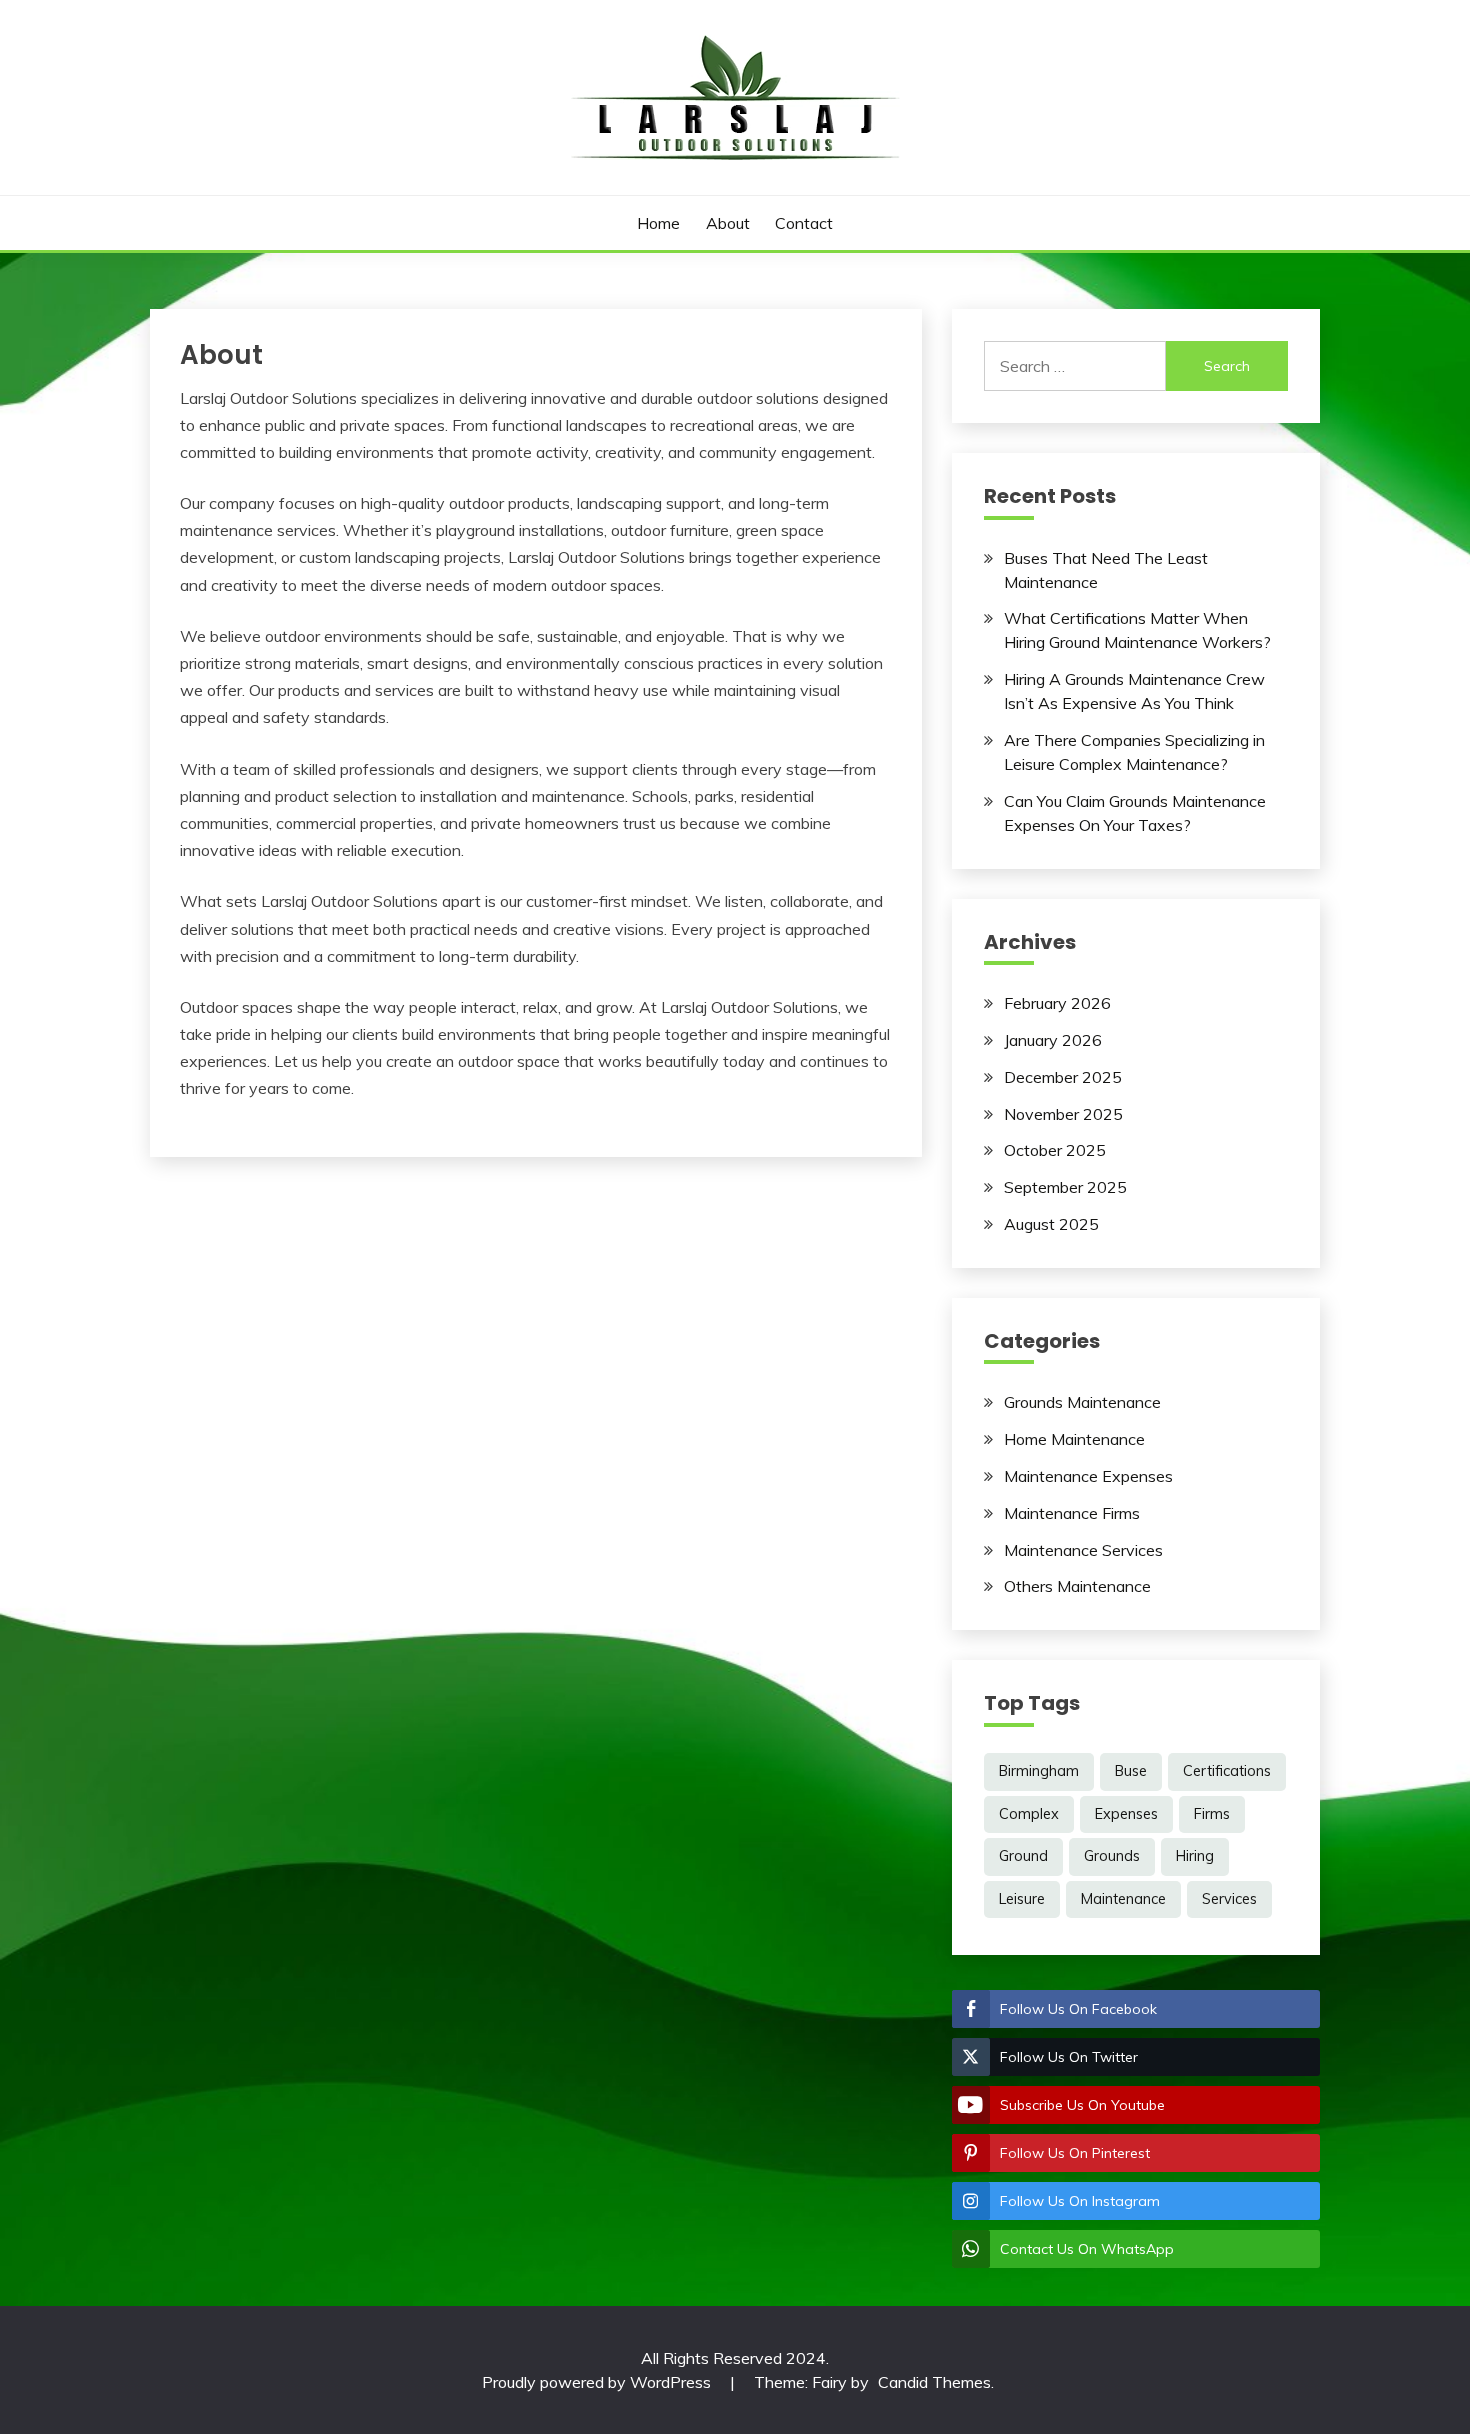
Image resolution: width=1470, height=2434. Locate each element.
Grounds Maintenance (1082, 1402)
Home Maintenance (1074, 1439)
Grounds (1112, 1856)
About (728, 223)
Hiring (1195, 1856)
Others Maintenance (1077, 1586)
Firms (1212, 1814)
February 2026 (1057, 1003)
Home (658, 223)
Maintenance (1123, 1899)
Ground (1023, 1856)
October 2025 (1055, 1150)
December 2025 (1063, 1077)
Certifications (1227, 1771)
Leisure (1022, 1899)
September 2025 (1065, 1187)
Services (1229, 1899)
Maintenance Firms (1072, 1513)
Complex (1029, 1814)
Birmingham (1039, 1771)
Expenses (1126, 1814)
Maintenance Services (1083, 1550)
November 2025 (1063, 1114)
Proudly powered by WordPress (598, 2382)
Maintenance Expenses (1088, 1476)
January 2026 (1053, 1040)
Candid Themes (934, 2382)
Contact (804, 223)
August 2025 (1051, 1224)
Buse (1131, 1771)
